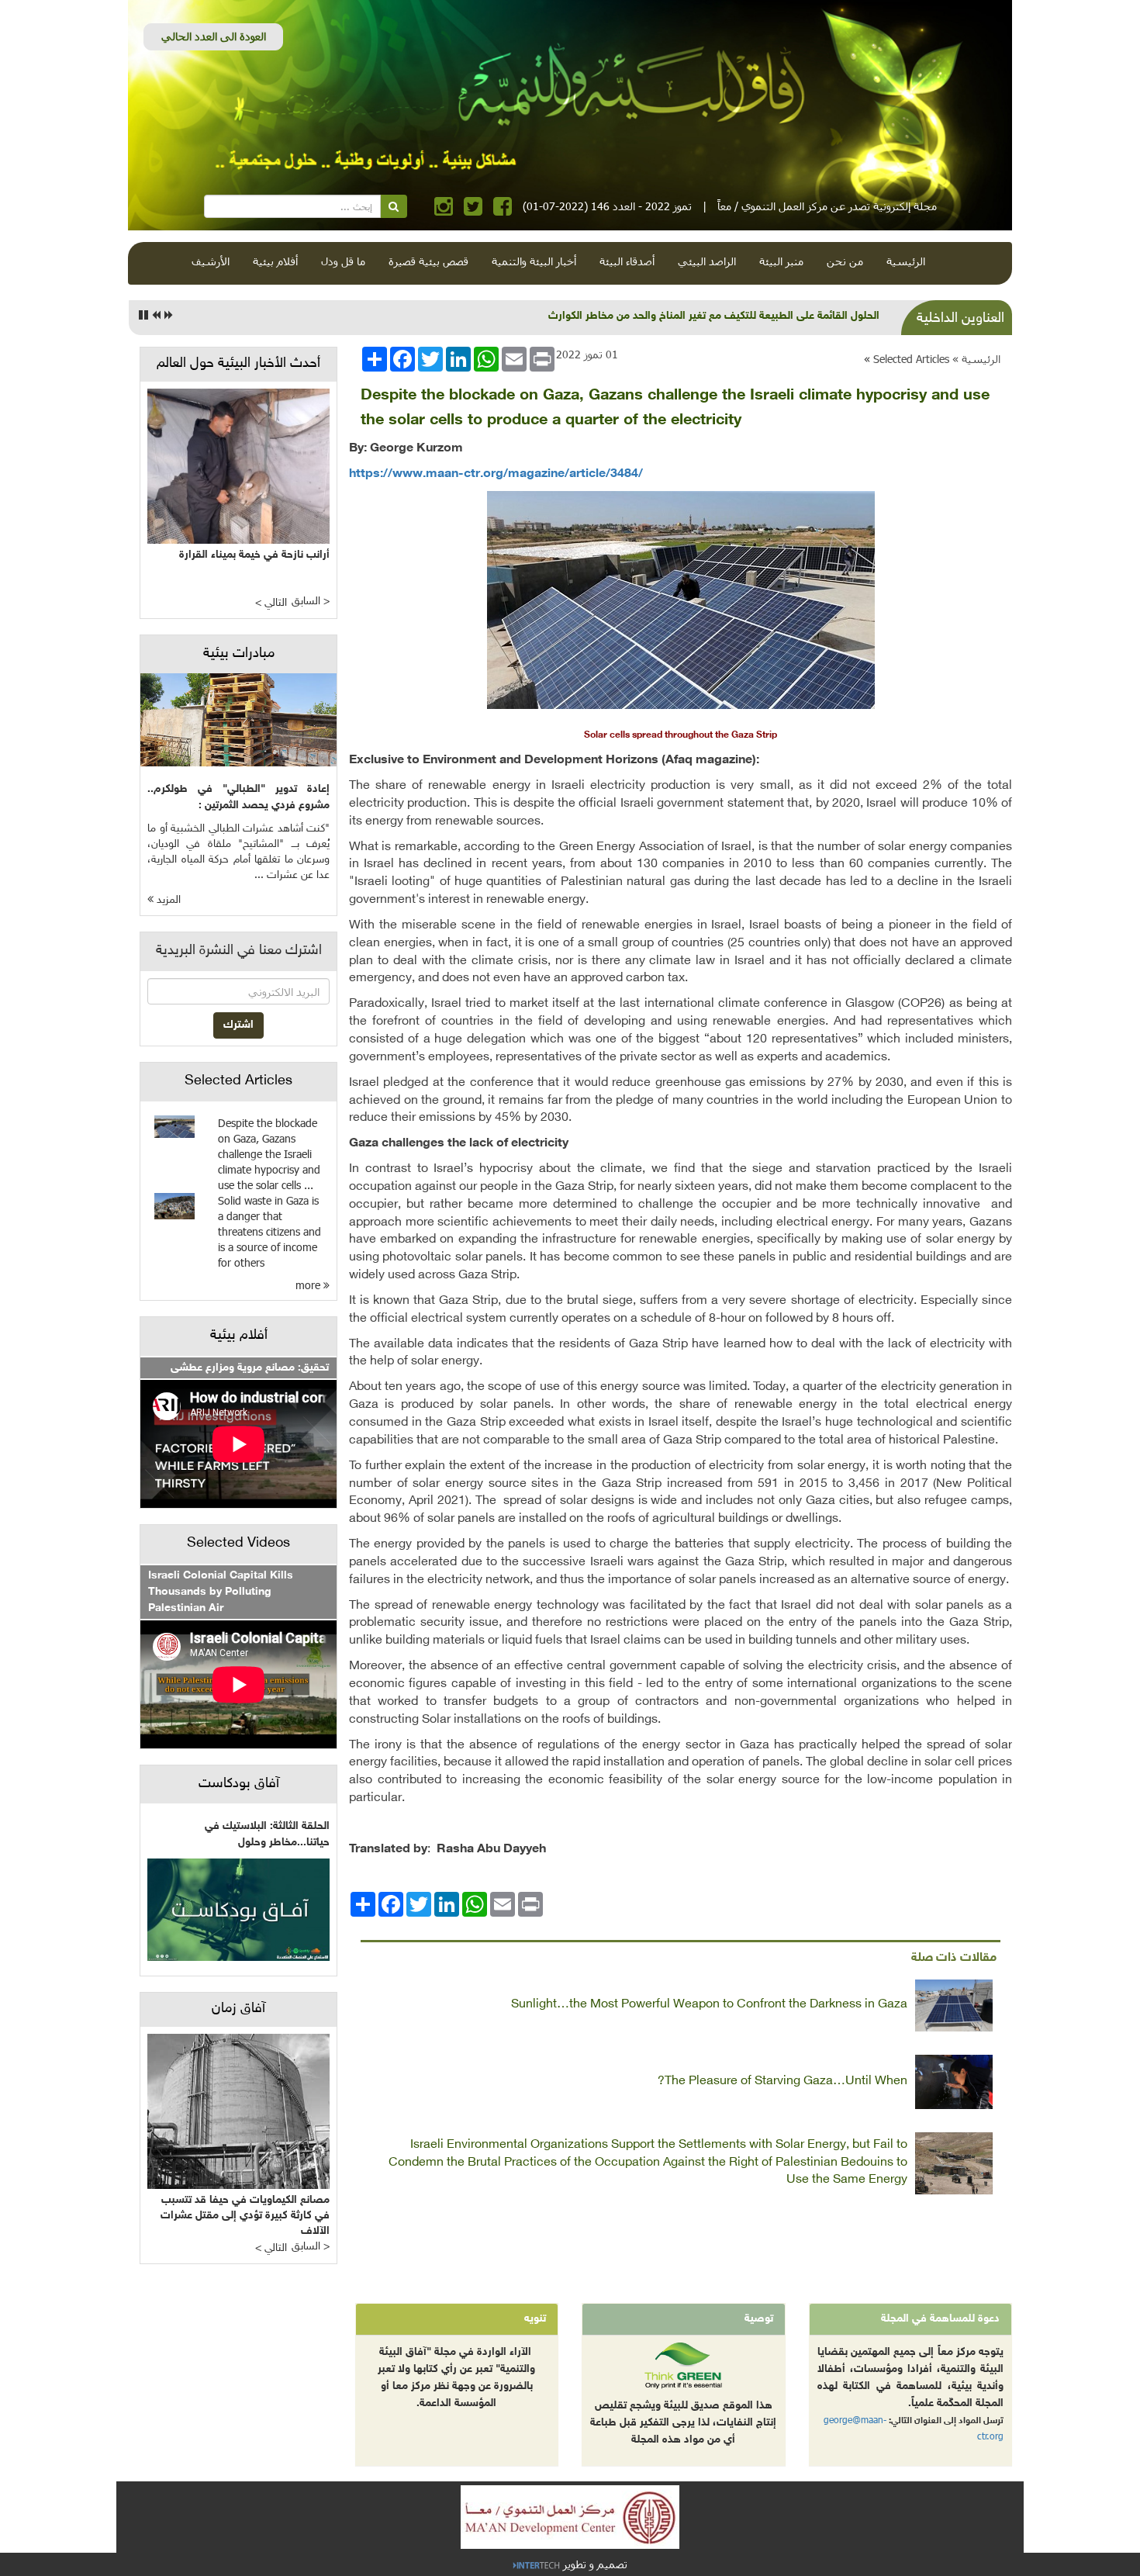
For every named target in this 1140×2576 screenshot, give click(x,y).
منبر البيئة (781, 261)
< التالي (271, 603)
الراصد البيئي (707, 261)
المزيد (167, 900)
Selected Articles (911, 359)
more (309, 1285)
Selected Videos (238, 1544)
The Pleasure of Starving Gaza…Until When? (782, 2082)
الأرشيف (211, 261)
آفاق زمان (238, 2009)
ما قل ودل (343, 261)
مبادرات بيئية (239, 654)
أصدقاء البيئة (627, 261)
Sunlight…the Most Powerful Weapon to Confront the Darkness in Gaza (709, 2005)
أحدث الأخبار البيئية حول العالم (238, 364)
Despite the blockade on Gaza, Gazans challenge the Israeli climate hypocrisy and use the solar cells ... (269, 1154)
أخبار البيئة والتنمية (534, 261)
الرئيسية (906, 261)
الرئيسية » (976, 359)
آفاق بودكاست (239, 1784)
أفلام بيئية (275, 261)
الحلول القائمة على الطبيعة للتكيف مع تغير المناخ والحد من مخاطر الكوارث (714, 316)
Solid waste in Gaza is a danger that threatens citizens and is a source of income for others (269, 1231)
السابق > (311, 602)
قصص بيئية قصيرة (428, 261)
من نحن (845, 261)
